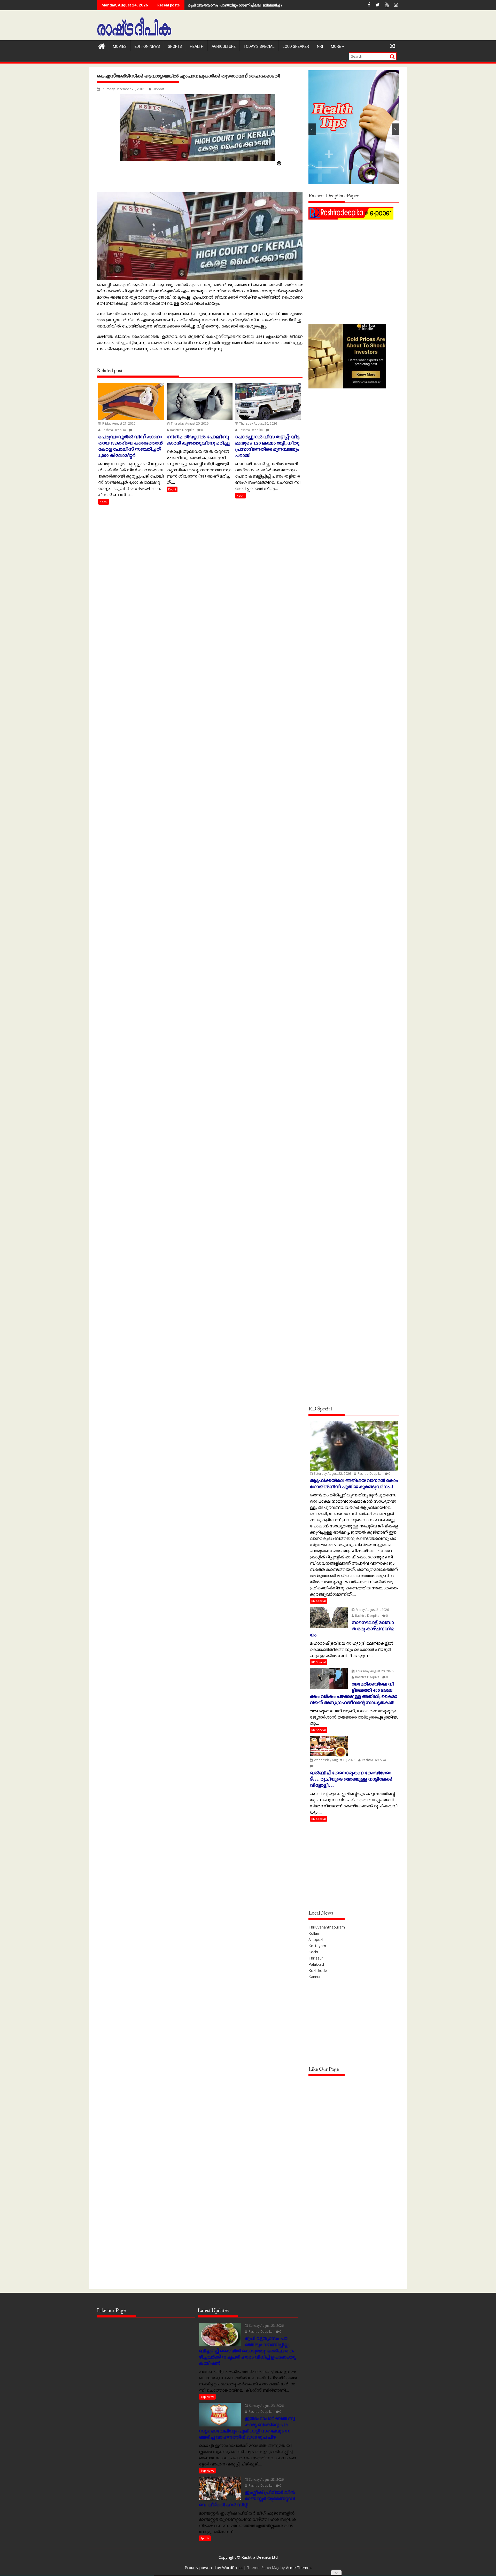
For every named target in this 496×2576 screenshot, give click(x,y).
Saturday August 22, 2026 (332, 1474)
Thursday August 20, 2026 (189, 423)
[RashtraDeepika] (102, 46)
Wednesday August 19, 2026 (334, 1760)
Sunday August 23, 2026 (266, 2326)
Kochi (104, 502)
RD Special (319, 1601)
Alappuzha (317, 1939)
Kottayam (317, 1946)
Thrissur (316, 1958)
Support (158, 89)
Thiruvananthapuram (327, 1927)
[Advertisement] (354, 257)
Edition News (147, 46)
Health (197, 46)
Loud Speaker (296, 46)
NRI (320, 46)
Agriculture (224, 46)
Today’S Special (259, 46)
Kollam (314, 1933)
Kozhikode (318, 1970)
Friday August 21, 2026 (118, 423)
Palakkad (316, 1964)
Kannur (315, 1977)
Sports (175, 46)
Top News (207, 2397)
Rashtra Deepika (113, 430)
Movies (120, 46)
